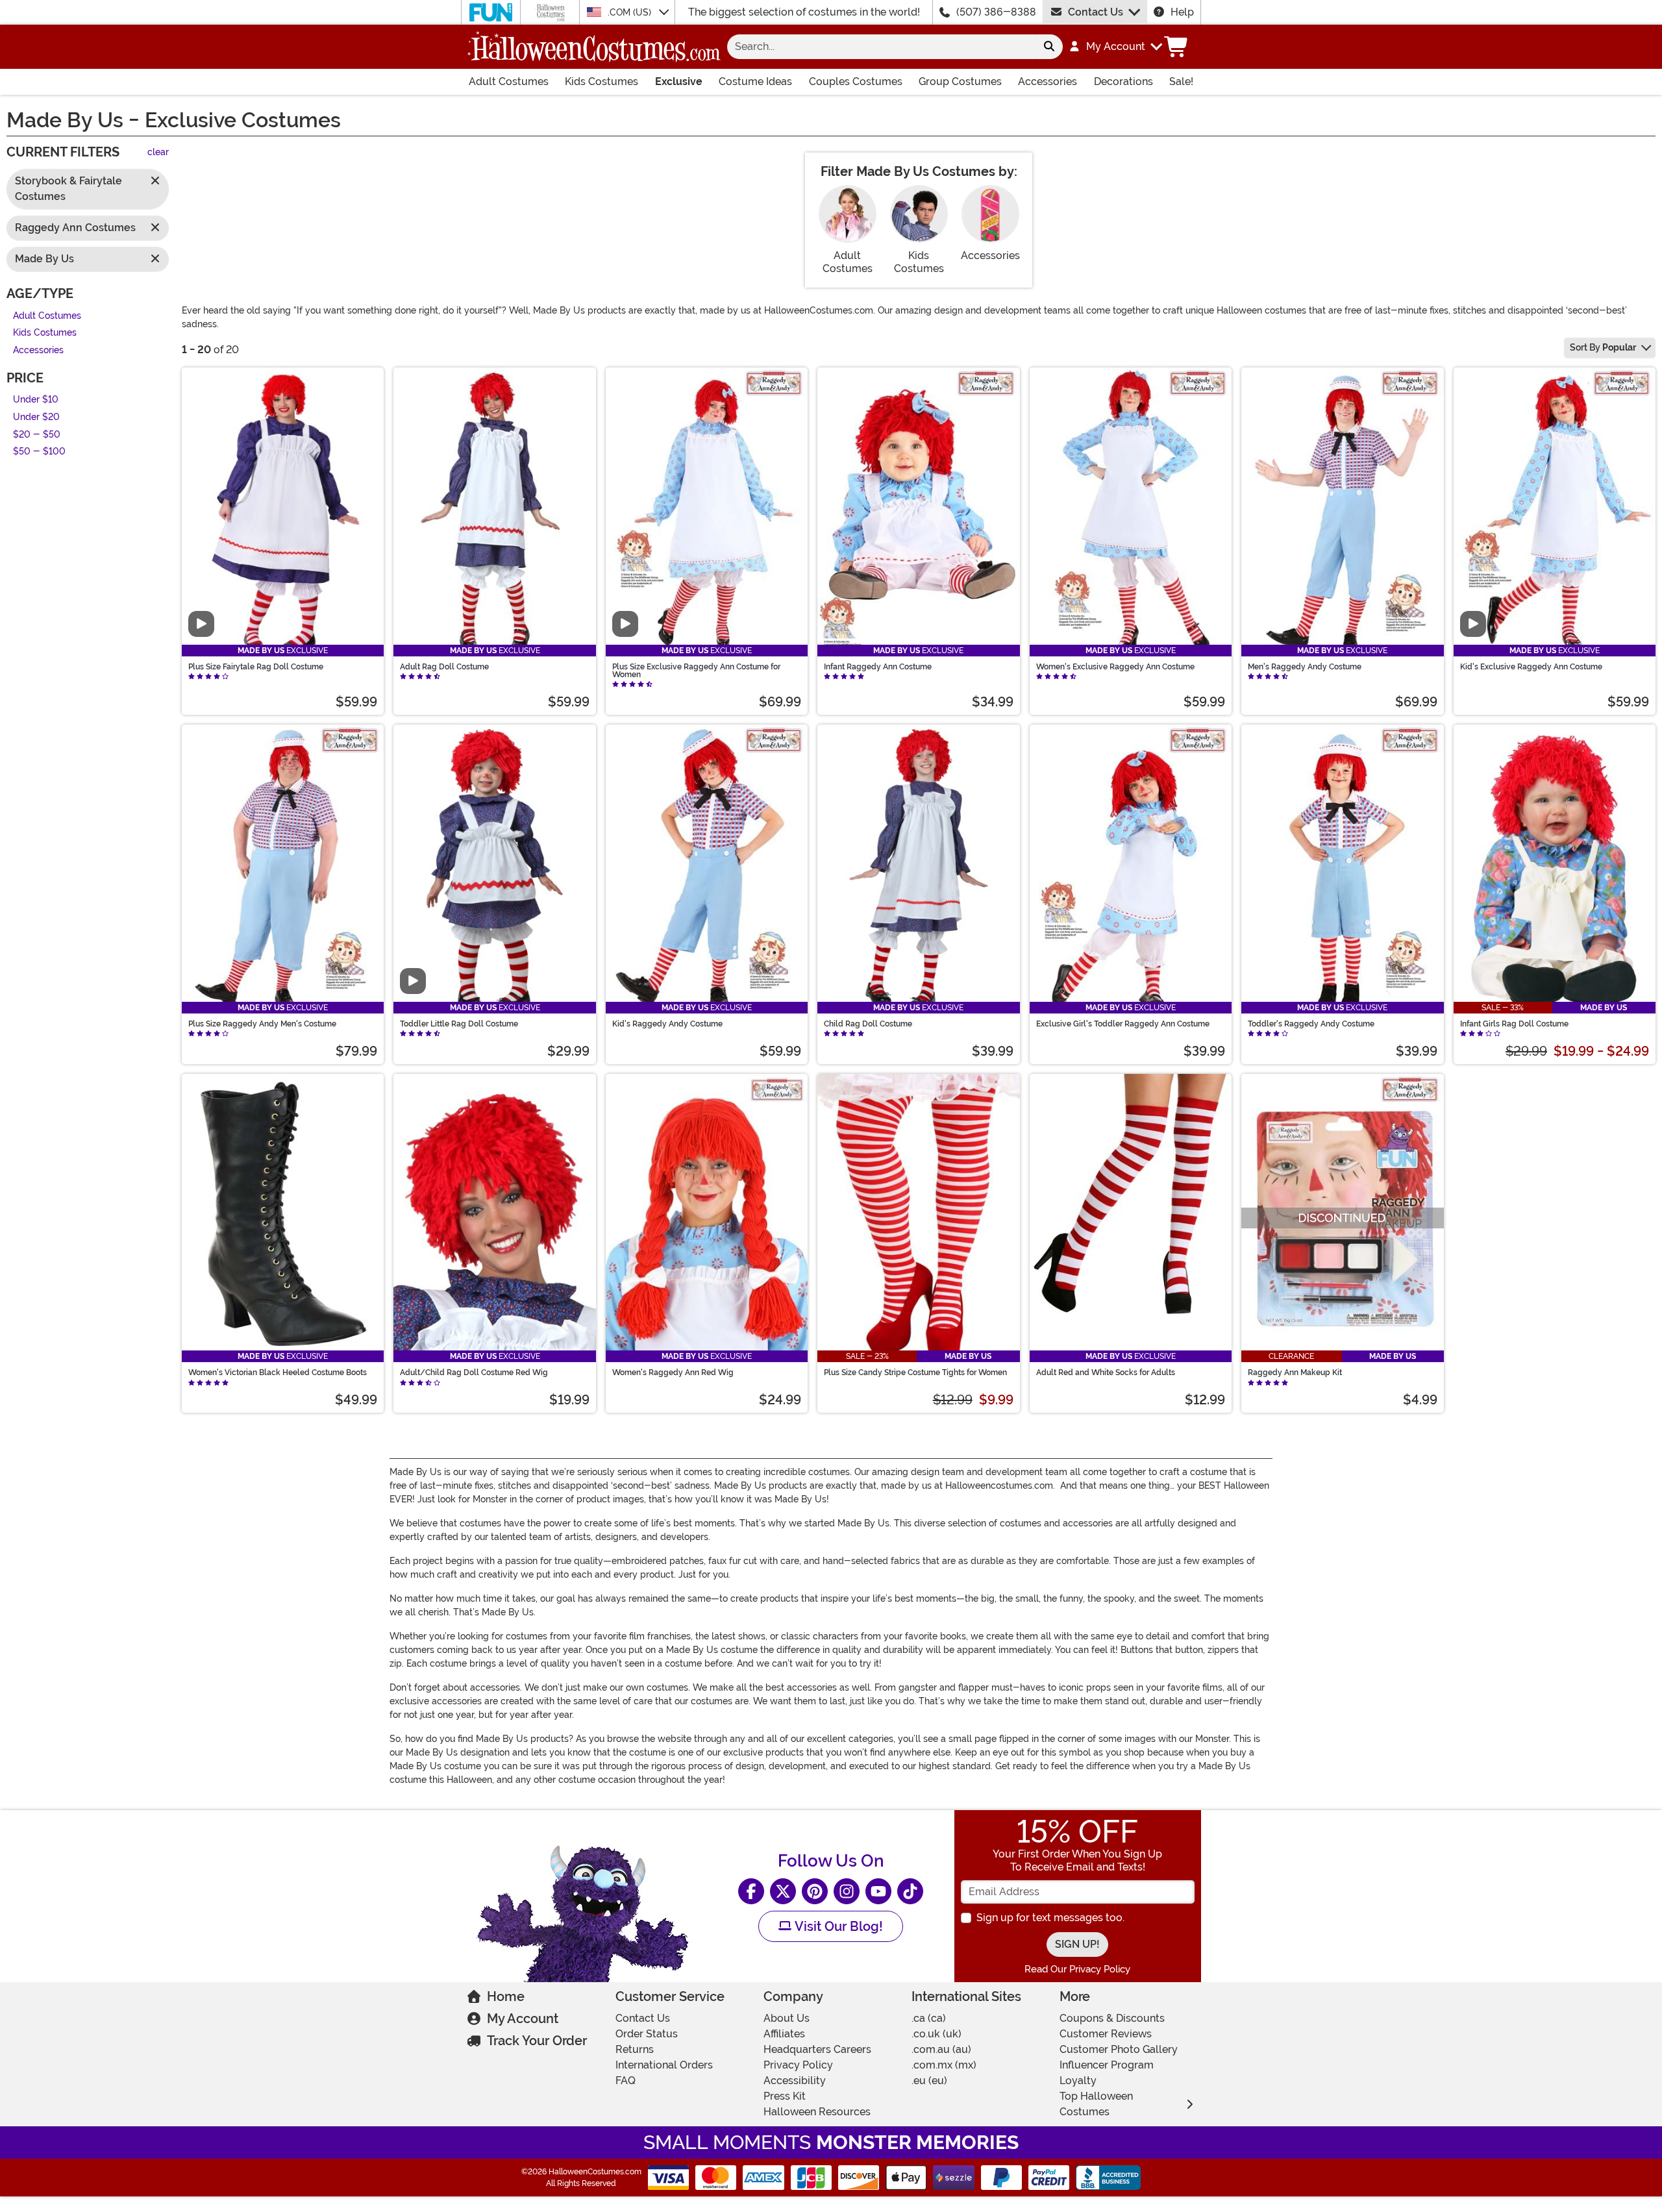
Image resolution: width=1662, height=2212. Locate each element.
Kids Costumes (602, 81)
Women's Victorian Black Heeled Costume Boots (278, 1373)
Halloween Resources (817, 2112)
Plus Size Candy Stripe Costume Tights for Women (915, 1373)
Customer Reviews (1106, 2034)
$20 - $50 (37, 435)
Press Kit (785, 2096)
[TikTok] (910, 1891)
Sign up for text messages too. (1050, 1918)
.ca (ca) (929, 2018)
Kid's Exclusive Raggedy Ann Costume (1531, 667)
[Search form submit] (1049, 47)
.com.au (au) (941, 2049)
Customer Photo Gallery (1119, 2049)
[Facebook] (751, 1891)
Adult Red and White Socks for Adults (1106, 1373)
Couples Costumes (856, 81)
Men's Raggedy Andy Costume (1305, 667)
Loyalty (1078, 2081)
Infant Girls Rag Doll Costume (1514, 1024)
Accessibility (795, 2081)
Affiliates (784, 2034)
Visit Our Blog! (837, 1926)
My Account (523, 2019)
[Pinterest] (815, 1891)
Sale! (1181, 81)
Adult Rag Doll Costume (444, 667)
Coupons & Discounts (1112, 2018)
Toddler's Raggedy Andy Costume (1311, 1024)
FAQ (626, 2081)
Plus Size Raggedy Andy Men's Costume (262, 1024)
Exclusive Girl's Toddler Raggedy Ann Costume (1123, 1024)
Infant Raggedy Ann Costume (878, 667)
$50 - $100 (39, 452)
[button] (1115, 47)
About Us (787, 2018)
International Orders (664, 2065)
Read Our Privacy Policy (1077, 1969)
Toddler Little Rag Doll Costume (459, 1024)
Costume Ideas (755, 81)
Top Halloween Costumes (1096, 2104)
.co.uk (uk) (936, 2034)
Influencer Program (1107, 2065)
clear (158, 153)
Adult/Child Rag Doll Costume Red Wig (474, 1373)
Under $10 (36, 400)
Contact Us (1096, 12)
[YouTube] (878, 1891)
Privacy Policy (798, 2065)
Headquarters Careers (817, 2049)
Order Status (647, 2034)
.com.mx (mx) (944, 2065)
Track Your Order (537, 2041)
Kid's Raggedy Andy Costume (667, 1024)
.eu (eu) (929, 2081)
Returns (635, 2049)
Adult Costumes (509, 81)
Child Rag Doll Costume (868, 1024)
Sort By (1603, 347)
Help (1182, 12)
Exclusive (679, 81)
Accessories (1048, 81)
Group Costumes (960, 81)
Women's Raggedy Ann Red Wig (673, 1373)
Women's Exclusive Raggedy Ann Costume (1115, 667)
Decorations (1123, 81)
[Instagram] (847, 1891)
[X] (783, 1891)
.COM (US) (631, 12)
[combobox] (881, 47)
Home (506, 1996)
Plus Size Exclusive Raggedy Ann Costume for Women (696, 671)
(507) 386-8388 (996, 12)
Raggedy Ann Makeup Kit (1295, 1373)
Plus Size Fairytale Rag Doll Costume (256, 667)
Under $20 (36, 417)
